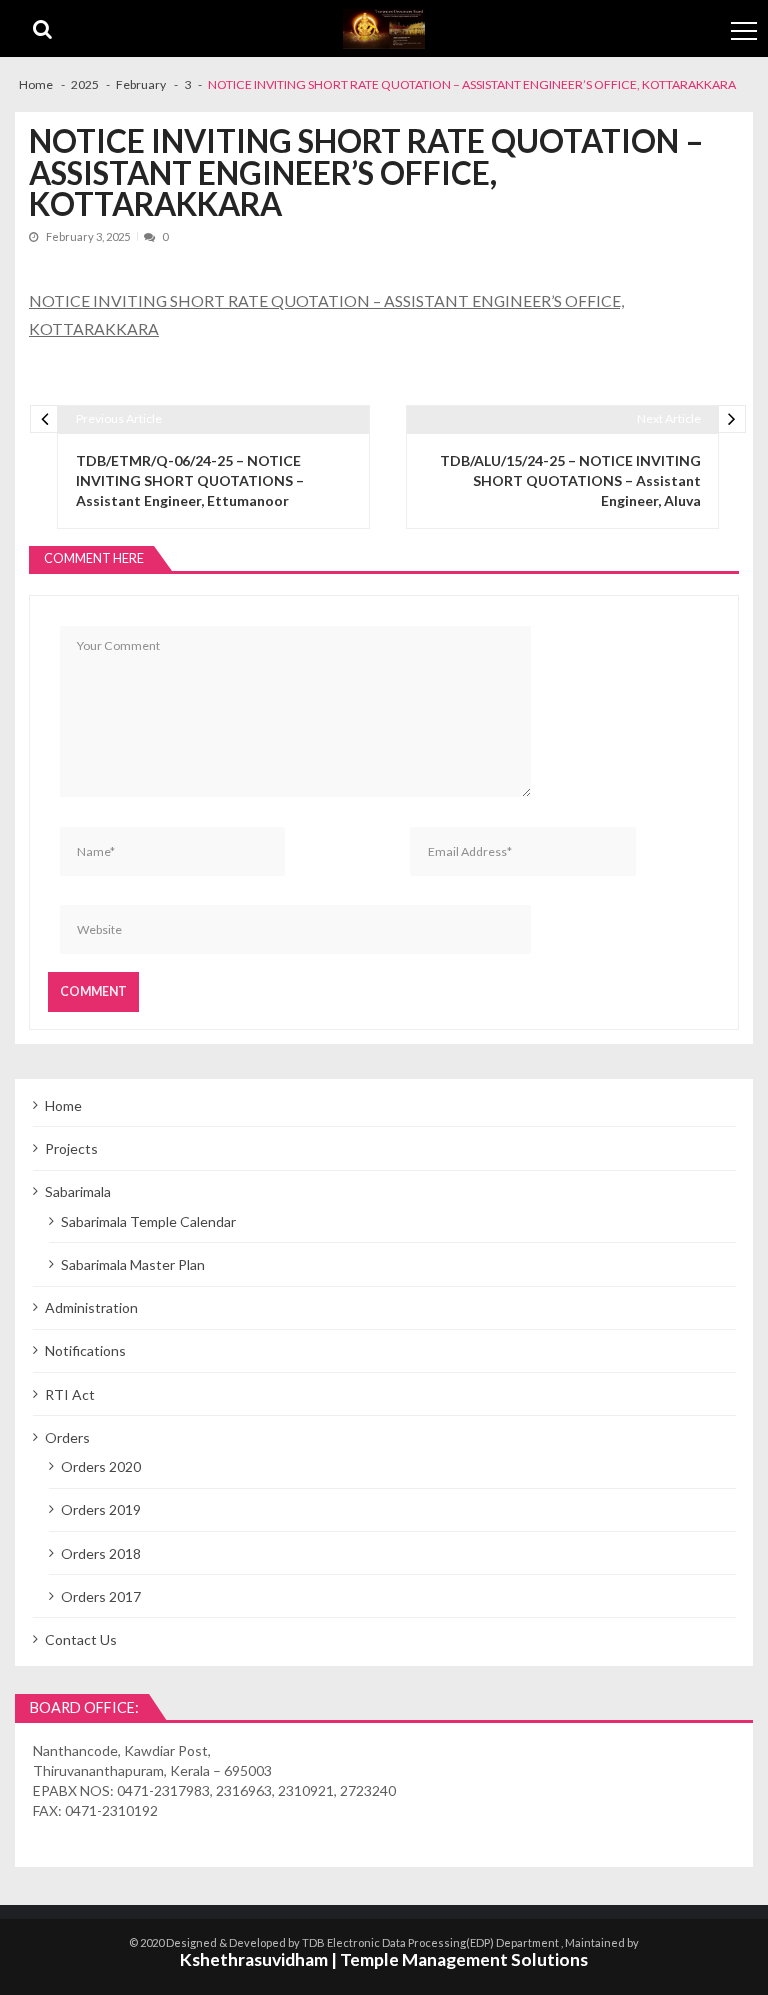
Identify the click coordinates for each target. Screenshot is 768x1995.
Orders (67, 1437)
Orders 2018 (101, 1553)
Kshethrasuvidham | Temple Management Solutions (384, 1959)
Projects (71, 1148)
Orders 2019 (101, 1509)
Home (63, 1105)
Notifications (85, 1350)
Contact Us (81, 1639)
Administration (91, 1307)
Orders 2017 (101, 1596)
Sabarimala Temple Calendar (148, 1221)
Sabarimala (78, 1191)
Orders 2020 (101, 1466)
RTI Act (70, 1394)
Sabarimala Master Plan (133, 1264)
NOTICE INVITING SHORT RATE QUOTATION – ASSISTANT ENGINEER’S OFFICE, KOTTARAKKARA (326, 314)
